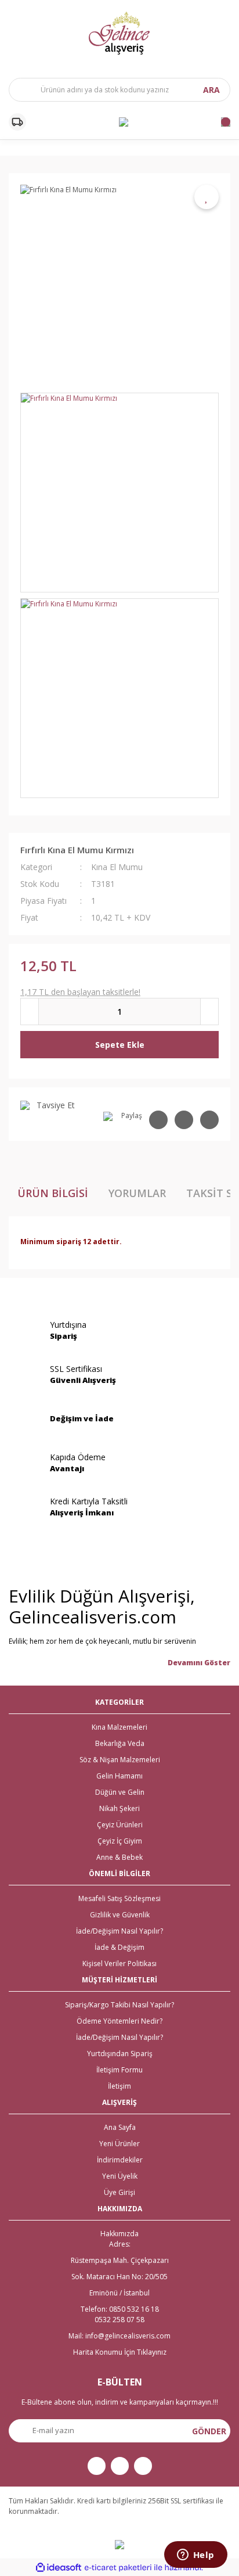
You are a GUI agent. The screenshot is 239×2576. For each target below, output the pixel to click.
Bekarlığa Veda (120, 1743)
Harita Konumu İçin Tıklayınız (120, 2352)
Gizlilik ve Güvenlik (120, 1915)
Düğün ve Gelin (120, 1792)
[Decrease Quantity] (30, 1012)
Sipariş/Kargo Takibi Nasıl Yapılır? (119, 2005)
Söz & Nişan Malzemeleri (120, 1760)
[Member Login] (124, 122)
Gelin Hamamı (119, 1776)
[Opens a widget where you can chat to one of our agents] (195, 2556)
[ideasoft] (59, 2568)
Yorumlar (137, 1193)
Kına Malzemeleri (119, 1727)
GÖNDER (209, 2431)
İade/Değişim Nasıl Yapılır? (119, 1931)
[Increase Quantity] (209, 1012)
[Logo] (119, 33)
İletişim (119, 2086)
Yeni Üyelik (120, 2176)
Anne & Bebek (119, 1857)
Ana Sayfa (120, 2127)
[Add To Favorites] (207, 197)
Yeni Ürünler (119, 2144)
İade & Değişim (119, 1947)
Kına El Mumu (117, 867)
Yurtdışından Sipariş (120, 2054)
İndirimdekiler (120, 2160)
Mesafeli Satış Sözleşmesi (119, 1898)
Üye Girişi (119, 2192)
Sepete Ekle (120, 1045)
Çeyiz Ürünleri (120, 1825)
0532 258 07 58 (119, 2320)
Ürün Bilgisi (53, 1193)
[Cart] (226, 122)
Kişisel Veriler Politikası (119, 1964)
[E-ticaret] (118, 2568)
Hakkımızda (119, 2234)
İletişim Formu (119, 2070)
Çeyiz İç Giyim (120, 1841)
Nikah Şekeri (119, 1808)
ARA (211, 90)
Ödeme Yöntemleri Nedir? (119, 2021)
